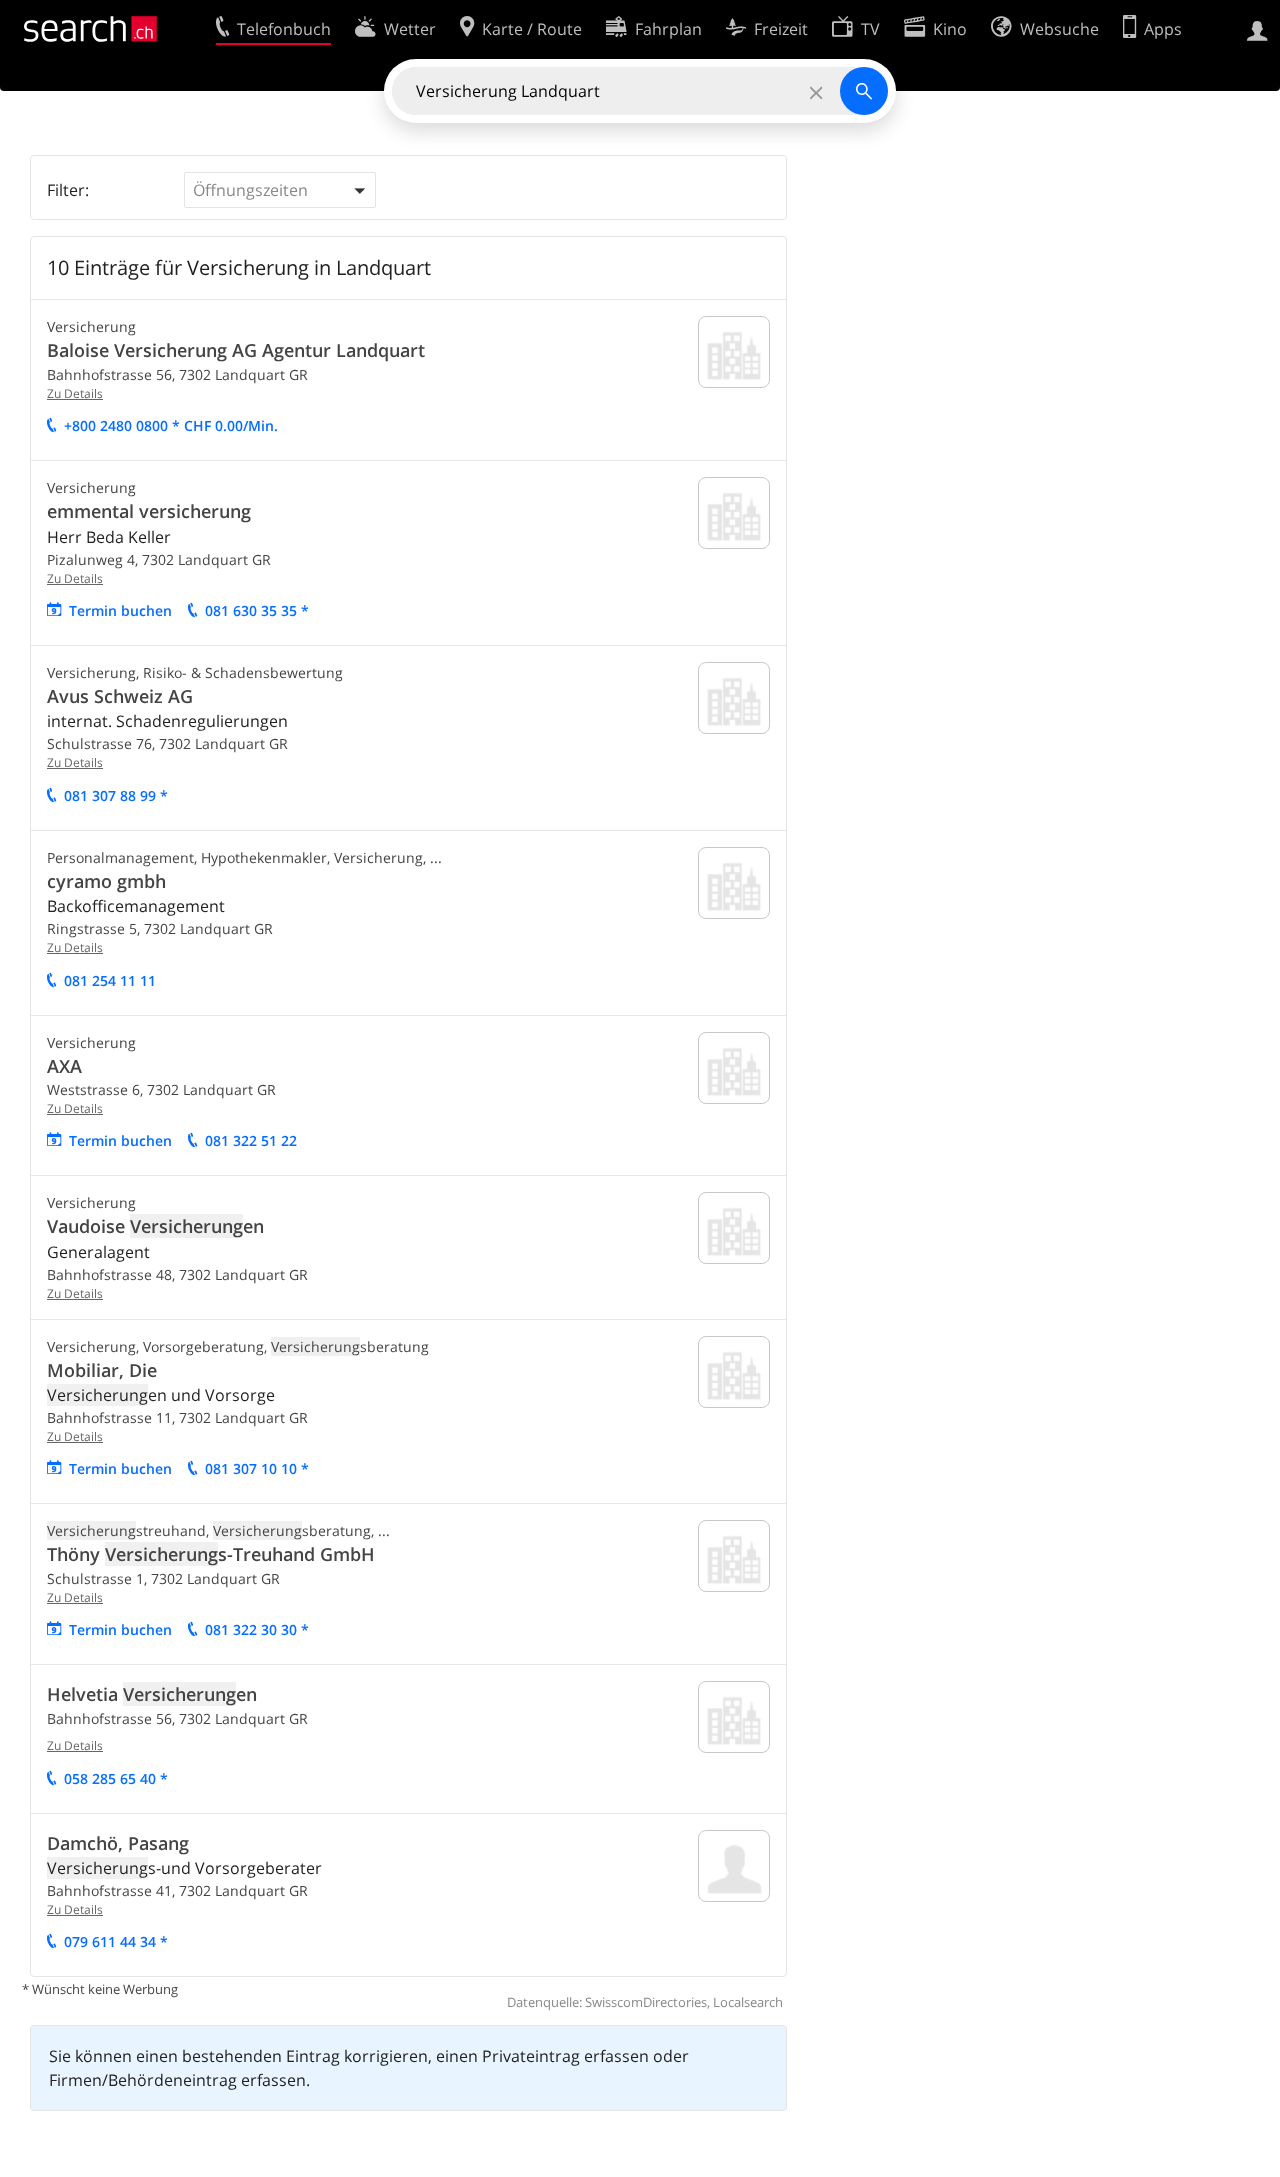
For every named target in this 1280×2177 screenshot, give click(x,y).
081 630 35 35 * (257, 610)
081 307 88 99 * (116, 795)
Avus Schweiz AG (120, 696)
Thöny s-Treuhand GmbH (211, 1554)
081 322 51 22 (251, 1140)
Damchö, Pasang (118, 1843)
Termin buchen (120, 610)
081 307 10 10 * (257, 1468)
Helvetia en (152, 1694)
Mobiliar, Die (102, 1370)
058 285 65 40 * (116, 1778)
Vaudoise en (155, 1226)
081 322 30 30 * (257, 1629)
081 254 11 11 (110, 980)
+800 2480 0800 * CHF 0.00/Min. (171, 425)
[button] (280, 190)
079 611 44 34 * (116, 1941)
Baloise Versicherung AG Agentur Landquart (236, 350)
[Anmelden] (1257, 29)
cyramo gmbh (106, 881)
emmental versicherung (149, 511)
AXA (64, 1066)
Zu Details (75, 393)
